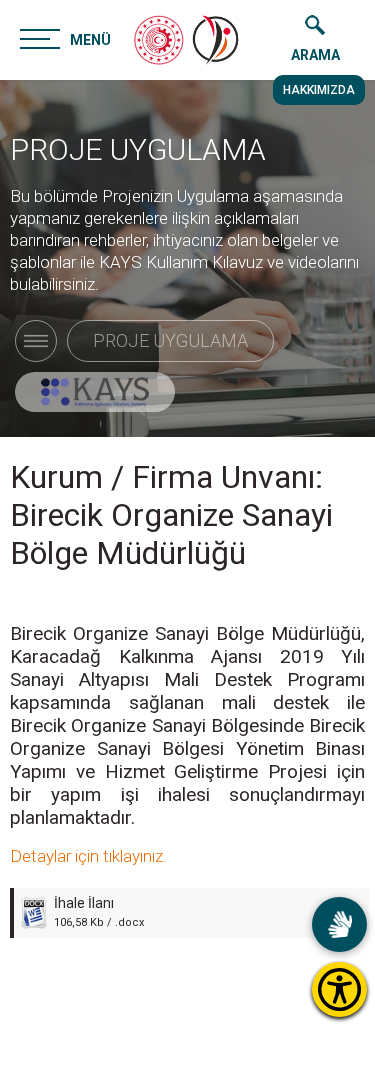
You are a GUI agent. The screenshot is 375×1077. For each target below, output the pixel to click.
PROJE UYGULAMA (138, 149)
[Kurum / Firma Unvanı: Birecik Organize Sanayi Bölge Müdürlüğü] (217, 40)
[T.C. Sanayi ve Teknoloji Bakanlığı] (159, 40)
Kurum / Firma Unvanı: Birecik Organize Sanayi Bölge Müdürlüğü (171, 515)
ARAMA (315, 55)
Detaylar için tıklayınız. (88, 856)
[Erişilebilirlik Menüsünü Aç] (339, 989)
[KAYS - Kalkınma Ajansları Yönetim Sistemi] (95, 392)
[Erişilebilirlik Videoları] (339, 924)
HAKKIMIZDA (319, 90)
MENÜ (90, 40)
